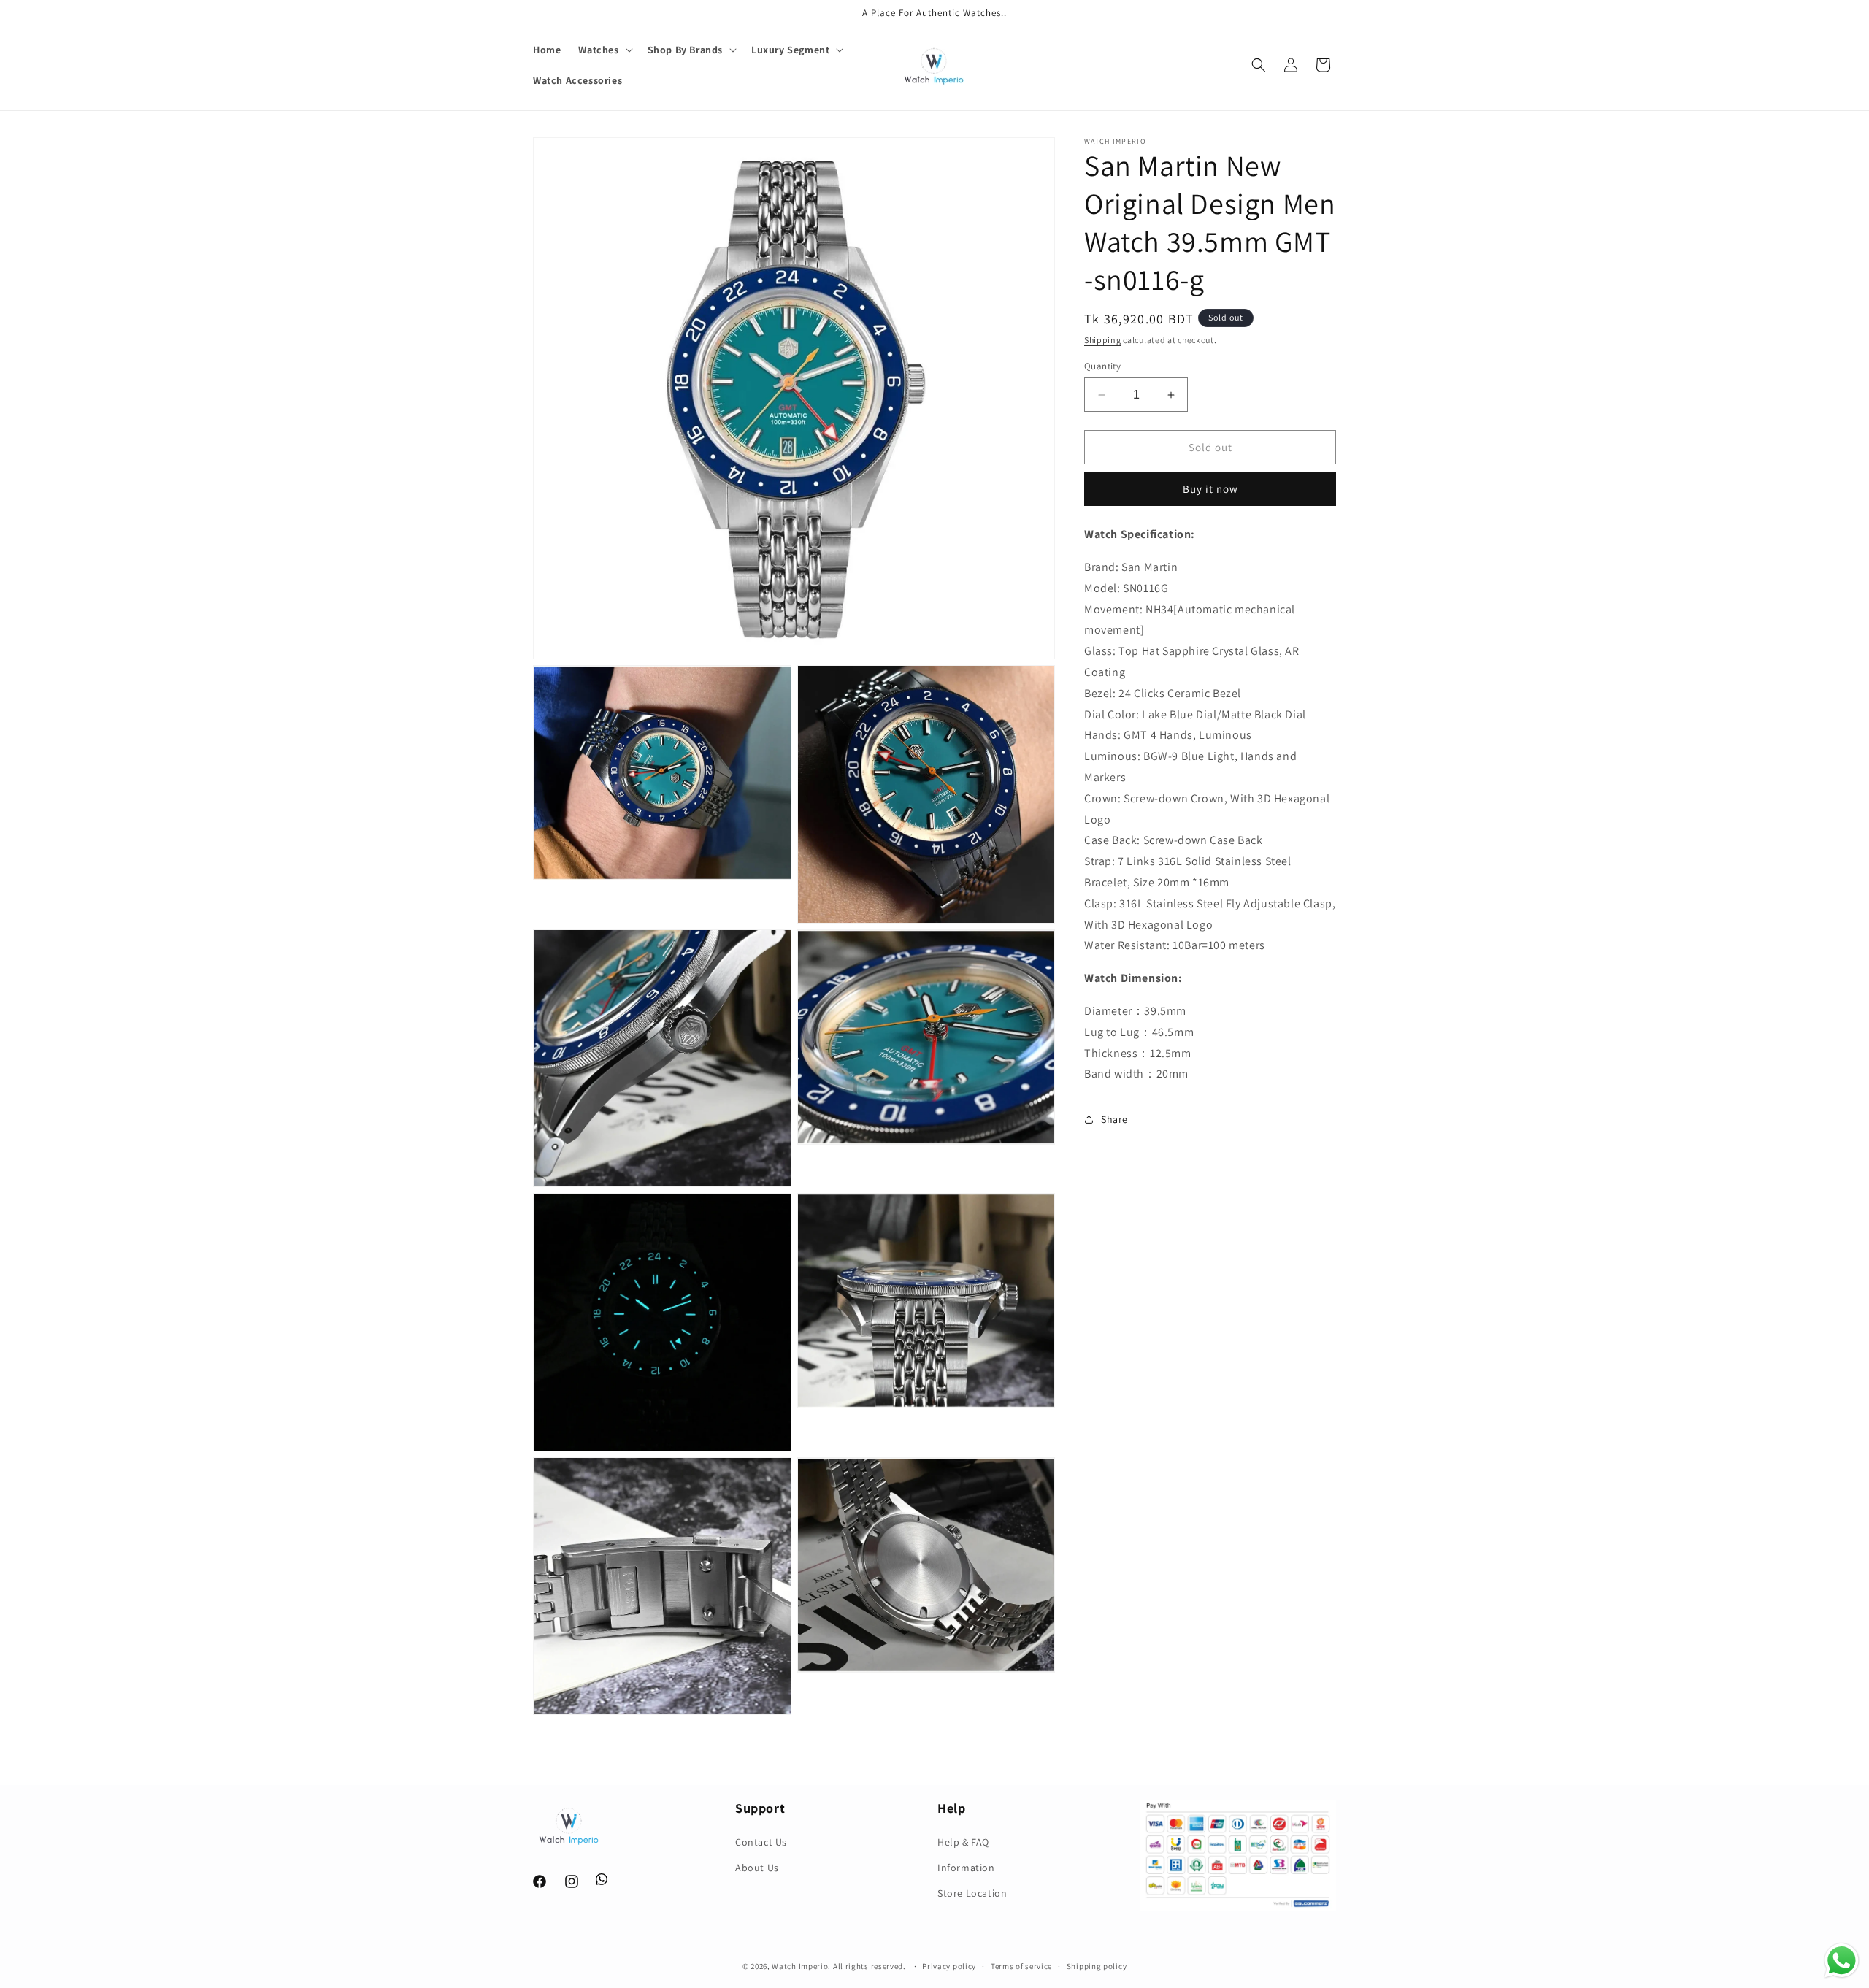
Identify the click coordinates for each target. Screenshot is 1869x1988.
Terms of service (1021, 1966)
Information (966, 1868)
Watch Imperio (800, 1966)
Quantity (1102, 366)
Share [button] (1114, 1119)
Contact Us (761, 1842)
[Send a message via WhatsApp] (1842, 1961)
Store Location (972, 1893)
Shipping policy (1097, 1966)
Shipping (1103, 340)
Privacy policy (949, 1966)
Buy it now (1210, 489)
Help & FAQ (963, 1842)
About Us (757, 1868)
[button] (604, 50)
